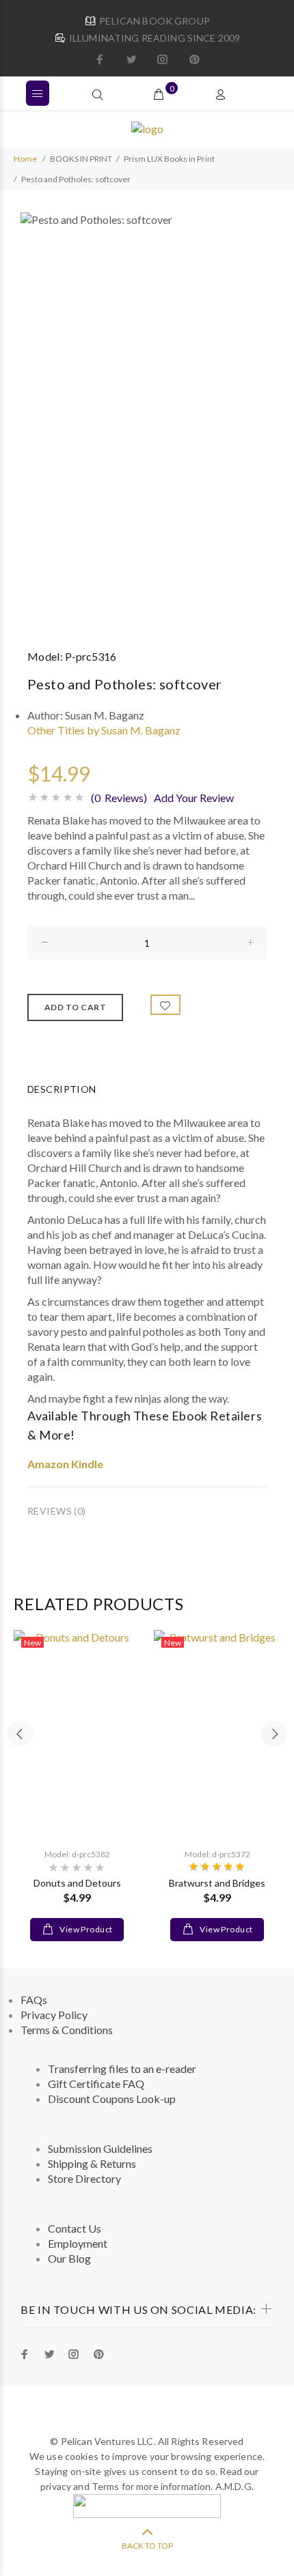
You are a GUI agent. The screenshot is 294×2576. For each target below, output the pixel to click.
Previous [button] (20, 1734)
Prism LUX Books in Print (169, 159)
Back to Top (147, 2546)
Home (25, 159)
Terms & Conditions (67, 2030)
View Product (85, 1929)
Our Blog (69, 2258)
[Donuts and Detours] (77, 1733)
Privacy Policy (54, 2015)
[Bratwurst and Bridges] (217, 1733)
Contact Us (75, 2228)
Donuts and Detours (77, 1883)
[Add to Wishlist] (165, 1005)
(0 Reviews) (119, 798)
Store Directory (84, 2178)
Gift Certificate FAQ (96, 2084)
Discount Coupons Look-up (112, 2099)
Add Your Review (194, 798)
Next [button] (274, 1734)
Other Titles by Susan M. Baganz (104, 730)
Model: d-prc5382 (77, 1854)
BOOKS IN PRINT (81, 159)
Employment (78, 2243)
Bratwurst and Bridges (217, 1883)
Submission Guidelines (100, 2148)
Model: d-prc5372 (217, 1854)
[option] (147, 419)
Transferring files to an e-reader (122, 2069)
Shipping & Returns (92, 2163)
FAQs (34, 2000)
